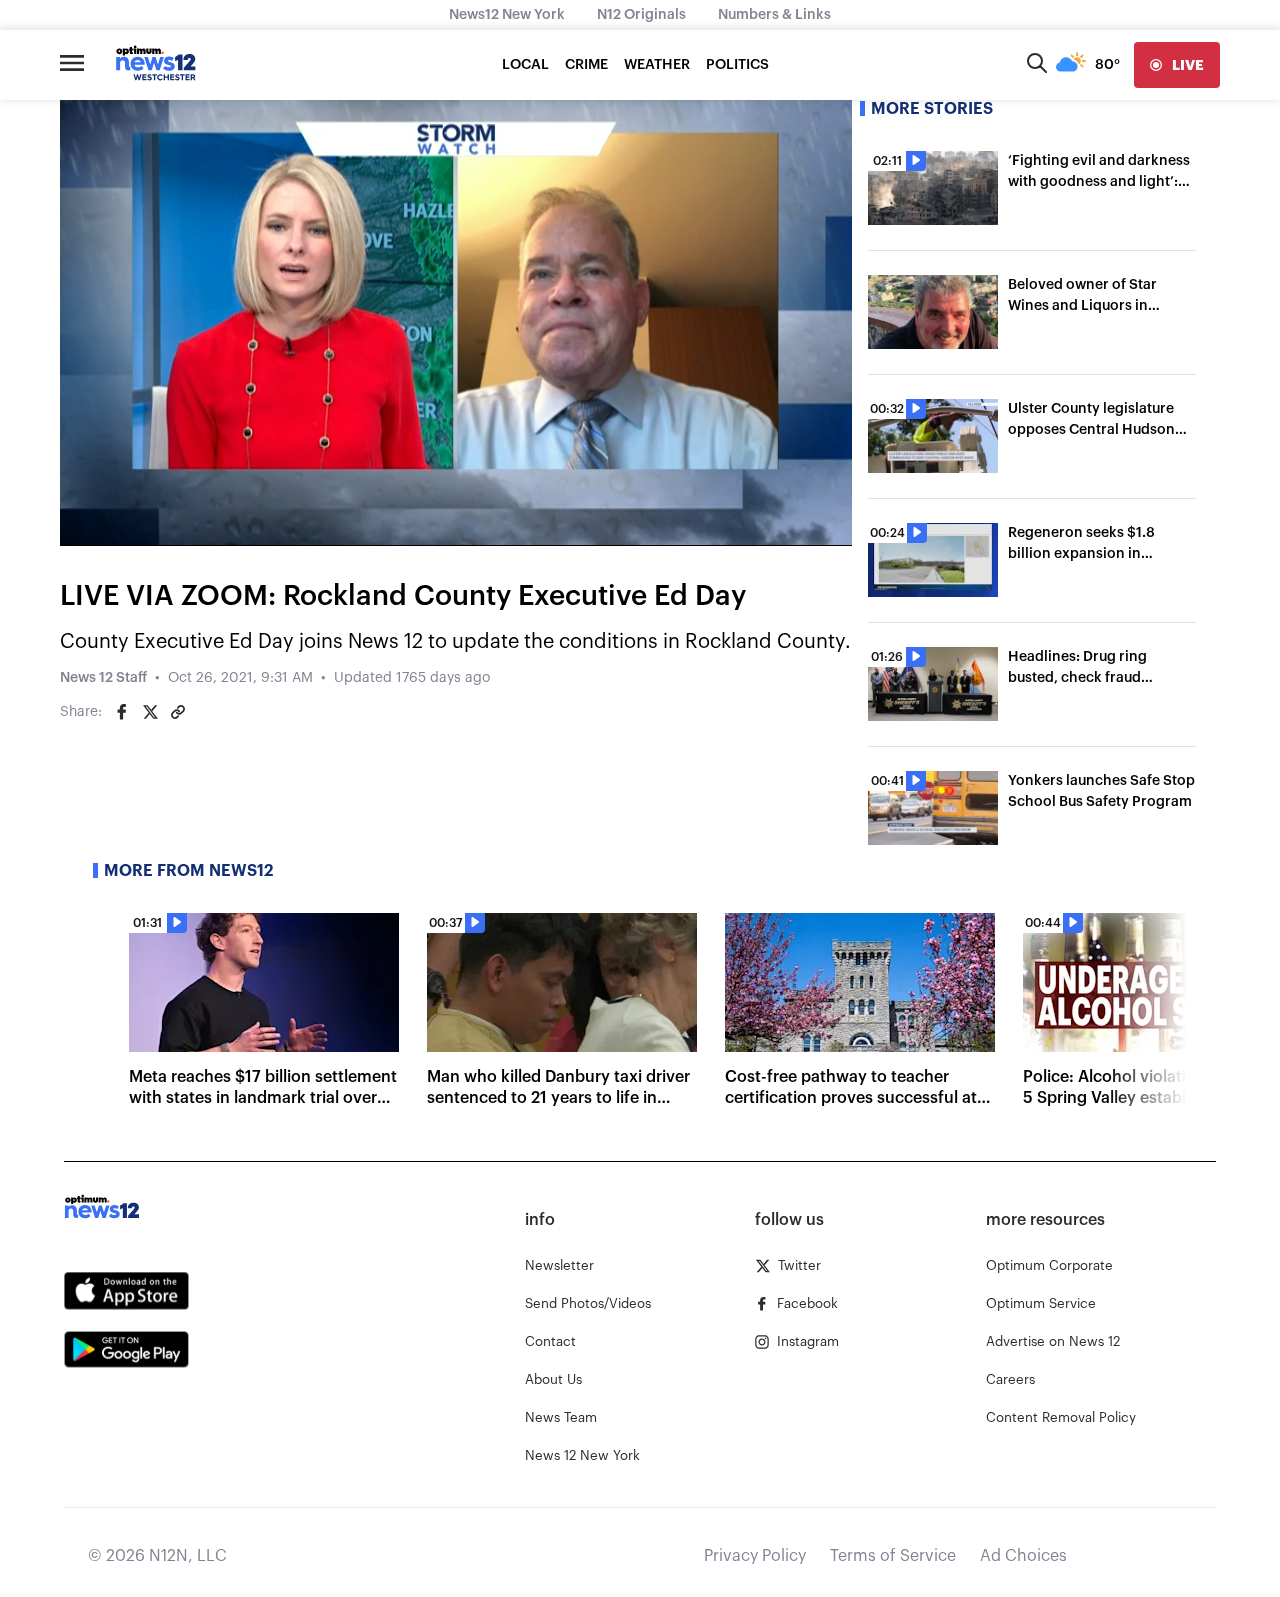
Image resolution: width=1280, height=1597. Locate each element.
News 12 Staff (103, 678)
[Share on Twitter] (150, 712)
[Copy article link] (178, 712)
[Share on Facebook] (122, 712)
